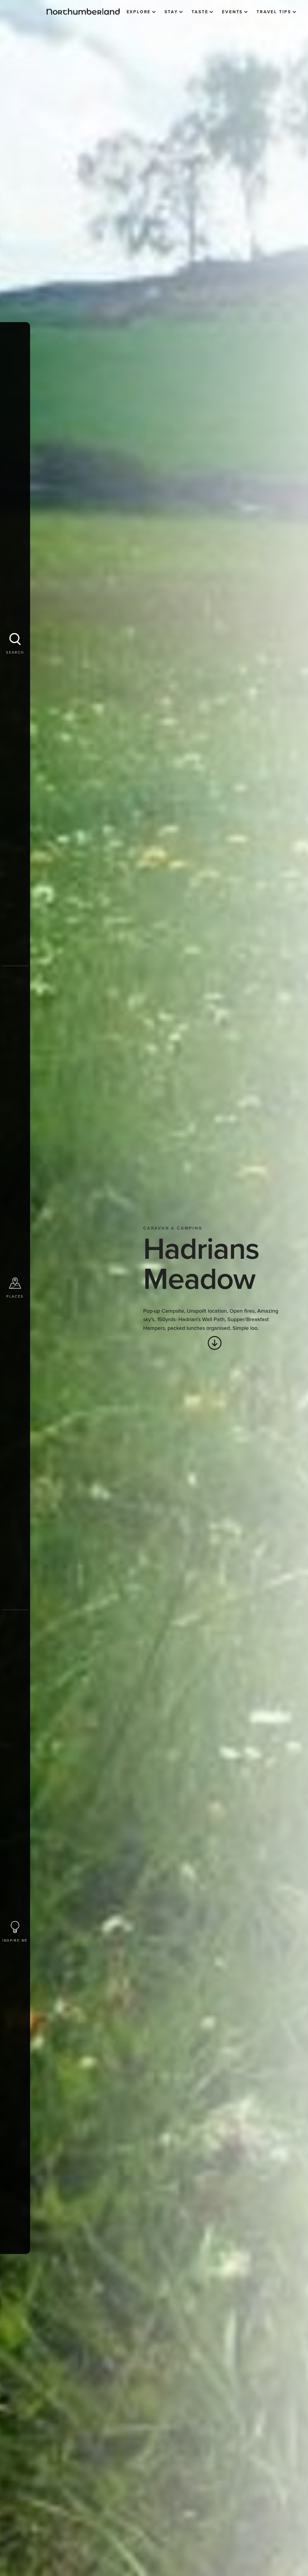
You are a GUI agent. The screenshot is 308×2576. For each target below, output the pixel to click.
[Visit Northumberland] (83, 12)
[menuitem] (141, 12)
